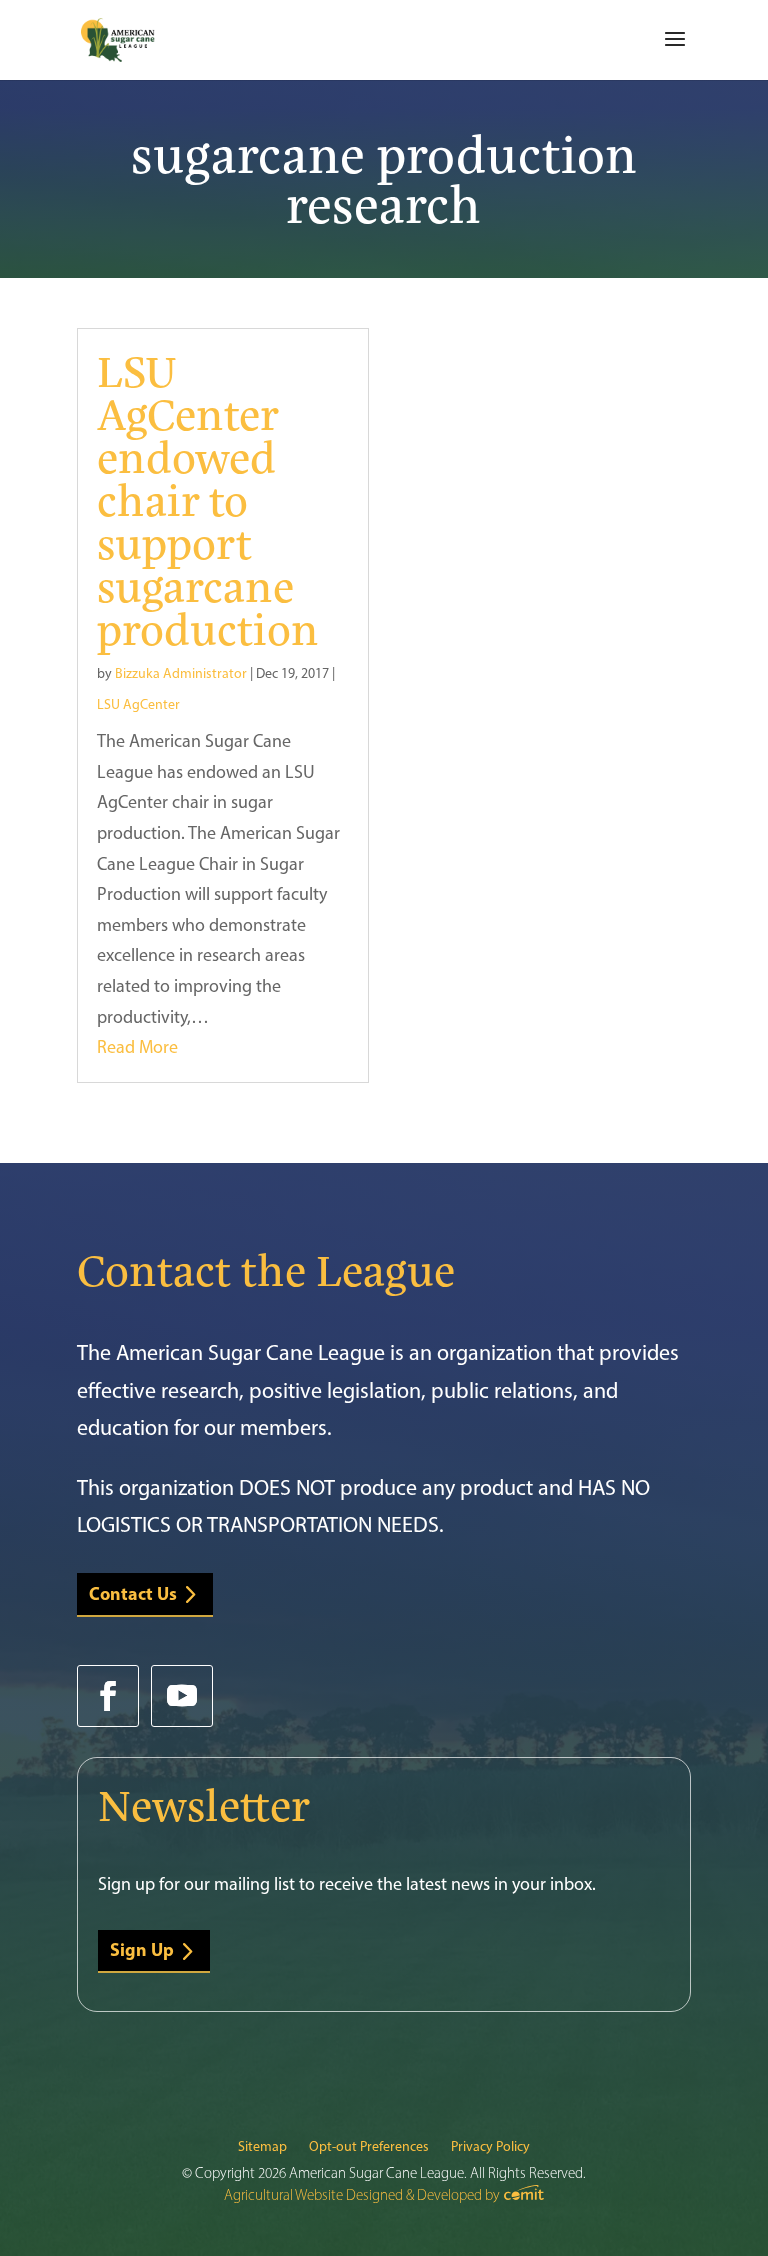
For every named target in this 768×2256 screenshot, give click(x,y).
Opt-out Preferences (369, 2147)
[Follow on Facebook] (108, 1696)
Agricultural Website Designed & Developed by (363, 2195)
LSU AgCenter (138, 704)
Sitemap (262, 2147)
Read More (137, 1047)
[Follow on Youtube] (182, 1696)
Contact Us (133, 1593)
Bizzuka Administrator (181, 673)
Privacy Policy (490, 2147)
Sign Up (142, 1949)
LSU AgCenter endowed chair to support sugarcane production (208, 498)
